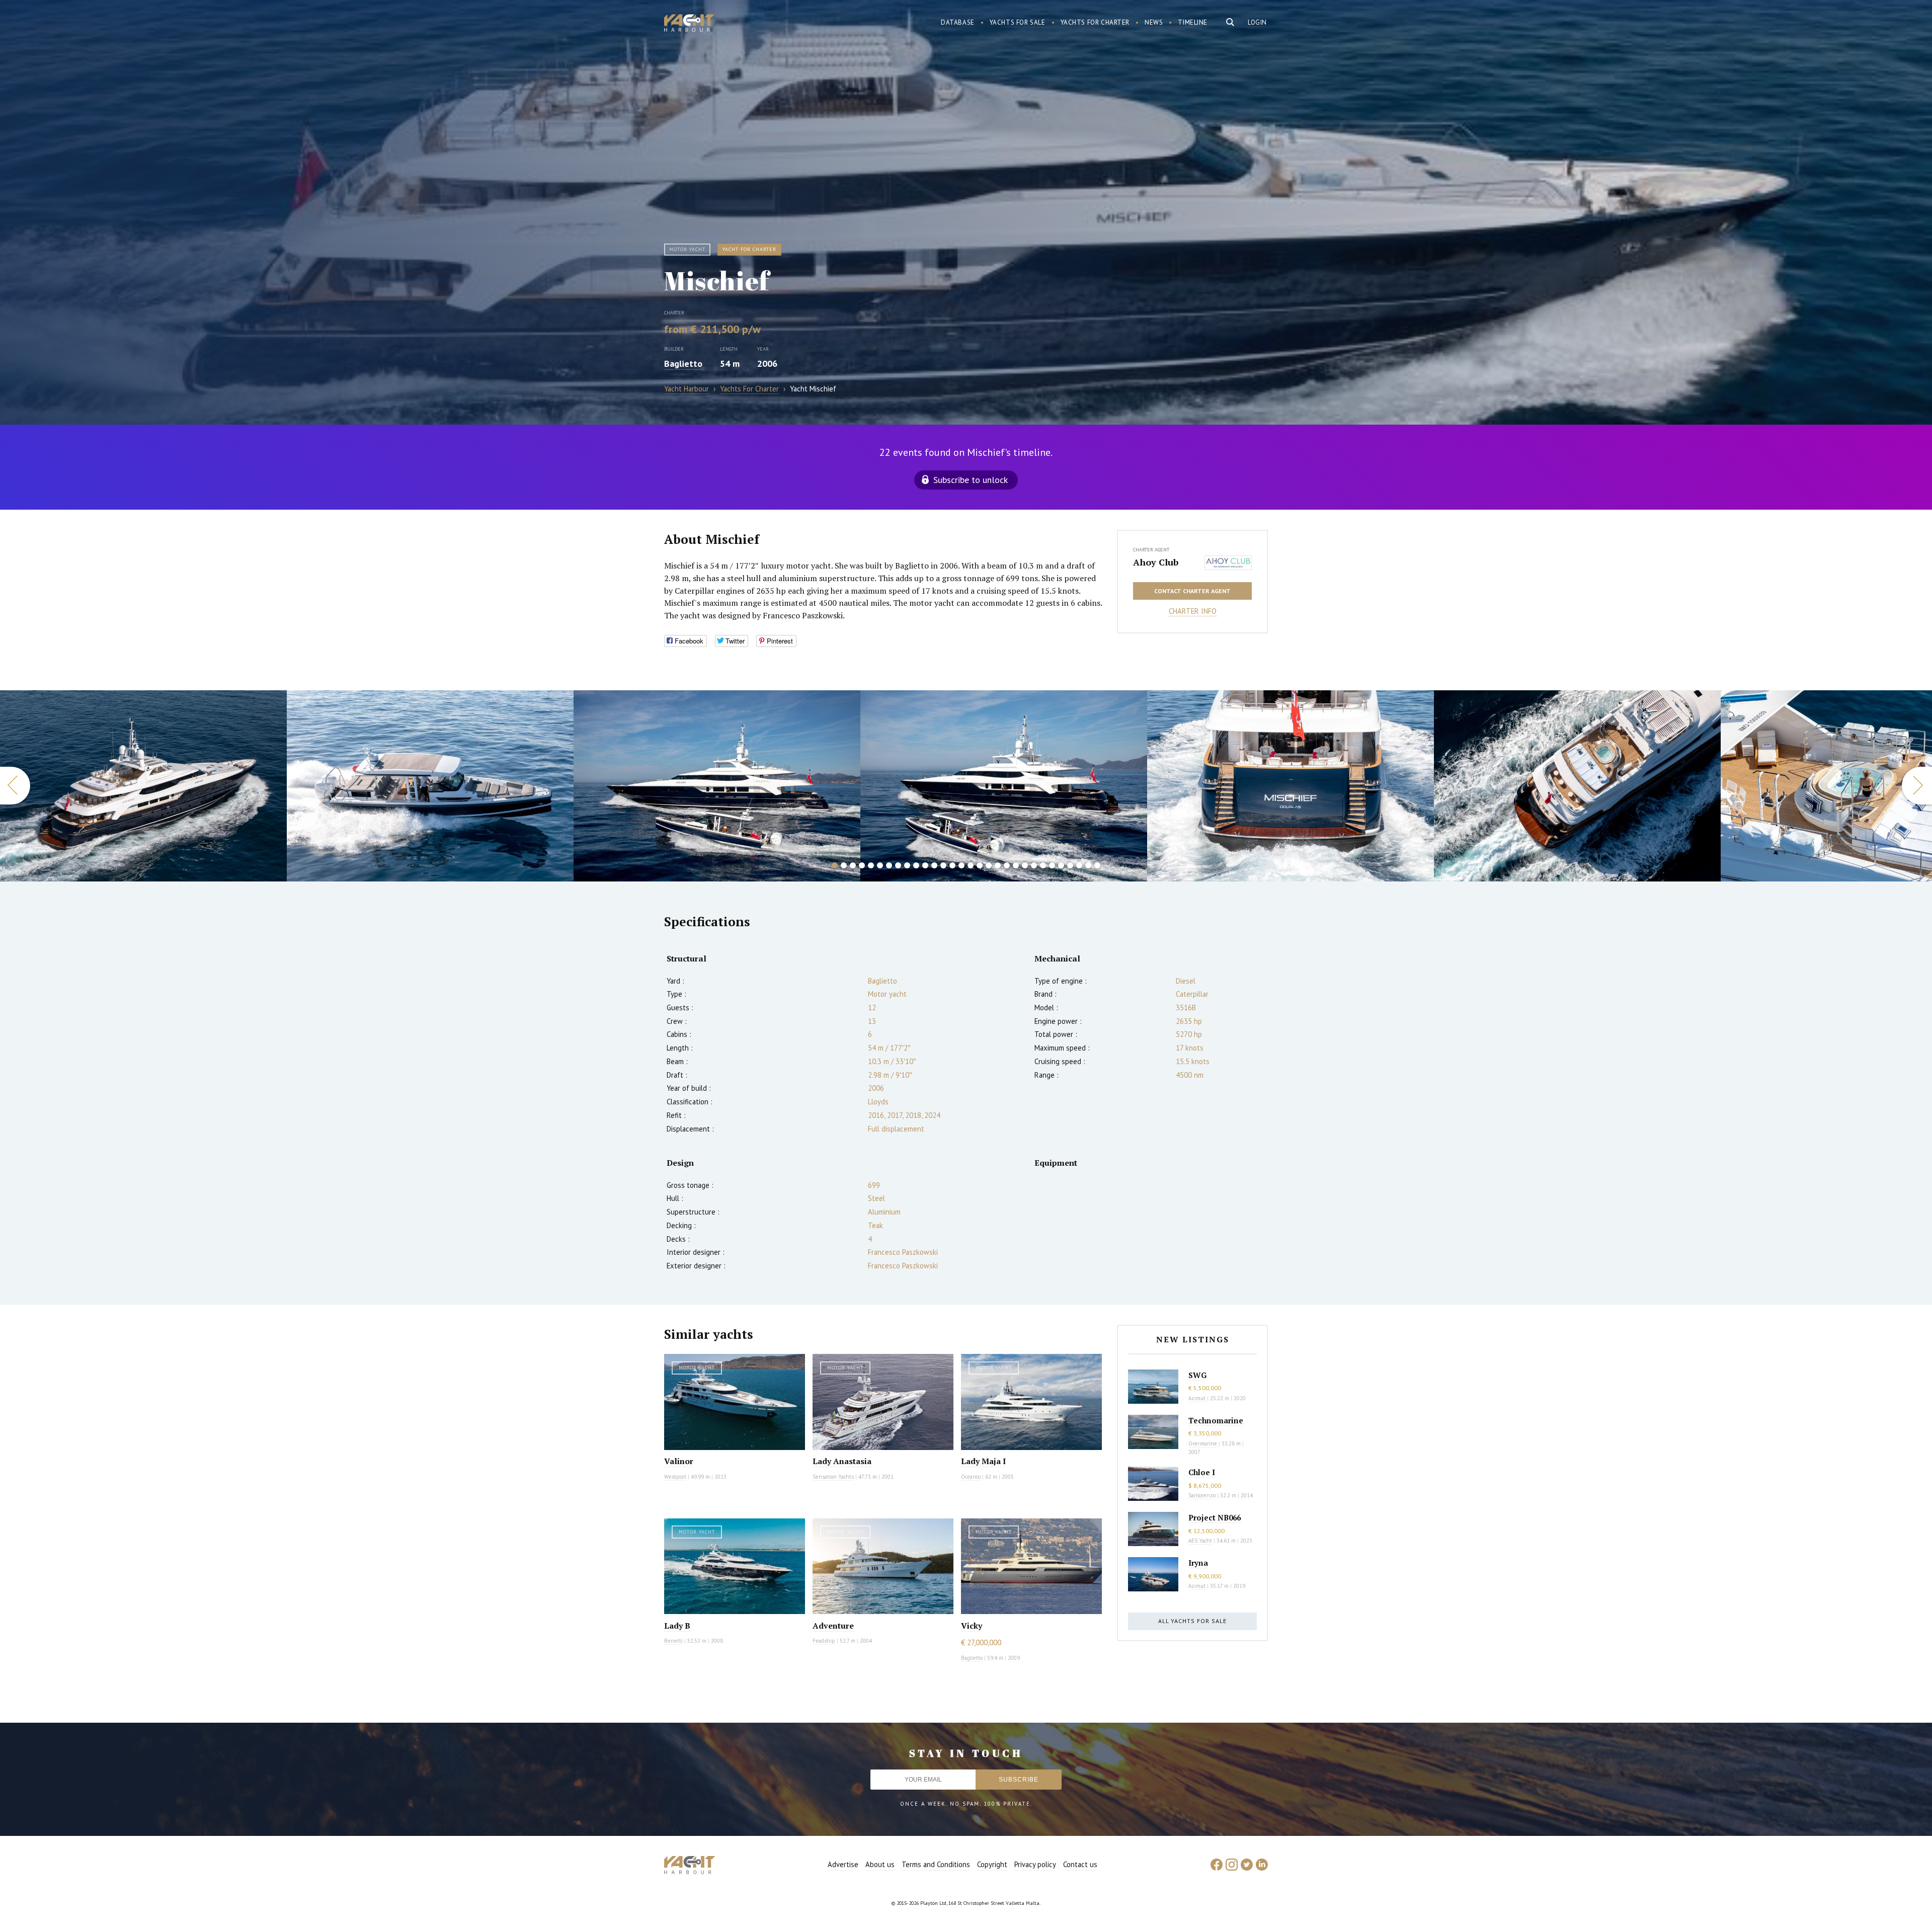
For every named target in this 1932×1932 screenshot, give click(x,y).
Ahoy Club (1156, 562)
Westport (675, 1477)
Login (1257, 22)
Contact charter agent (1192, 591)
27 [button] (1070, 865)
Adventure (833, 1626)
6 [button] (880, 865)
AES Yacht (1200, 1541)
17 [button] (980, 865)
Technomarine (1216, 1420)
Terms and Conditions (936, 1864)
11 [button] (925, 865)
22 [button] (1025, 865)
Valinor (679, 1461)
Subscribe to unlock (971, 480)
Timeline (1193, 22)
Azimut (1197, 1398)
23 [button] (1034, 865)
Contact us (1080, 1864)
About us (880, 1864)
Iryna (1198, 1563)
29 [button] (1088, 865)
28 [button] (1079, 865)
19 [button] (998, 865)
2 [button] (844, 865)
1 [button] (835, 865)
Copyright (992, 1864)
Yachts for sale (1018, 22)
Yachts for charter (1095, 22)
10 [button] (916, 865)
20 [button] (1007, 865)
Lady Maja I (983, 1461)
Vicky (972, 1626)
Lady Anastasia (842, 1461)
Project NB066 (1215, 1517)
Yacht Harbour (689, 24)
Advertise (843, 1864)
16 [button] (971, 865)
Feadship (824, 1641)
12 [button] (934, 865)
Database (958, 22)
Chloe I (1202, 1472)
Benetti (673, 1641)
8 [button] (898, 865)
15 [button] (961, 865)
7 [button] (889, 865)
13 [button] (943, 865)
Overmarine (1203, 1443)
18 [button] (989, 865)
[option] (143, 786)
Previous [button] (15, 786)
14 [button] (952, 865)
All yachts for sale (1192, 1621)
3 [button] (853, 865)
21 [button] (1016, 865)
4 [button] (862, 865)
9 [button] (907, 865)
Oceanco (971, 1477)
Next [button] (1917, 786)
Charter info (1193, 611)
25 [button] (1052, 865)
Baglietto (683, 364)
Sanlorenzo (1202, 1495)
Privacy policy (1035, 1864)
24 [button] (1043, 865)
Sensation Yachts (833, 1477)
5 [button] (871, 865)
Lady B (677, 1626)
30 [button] (1097, 865)
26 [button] (1061, 865)
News (1154, 22)
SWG (1197, 1375)
